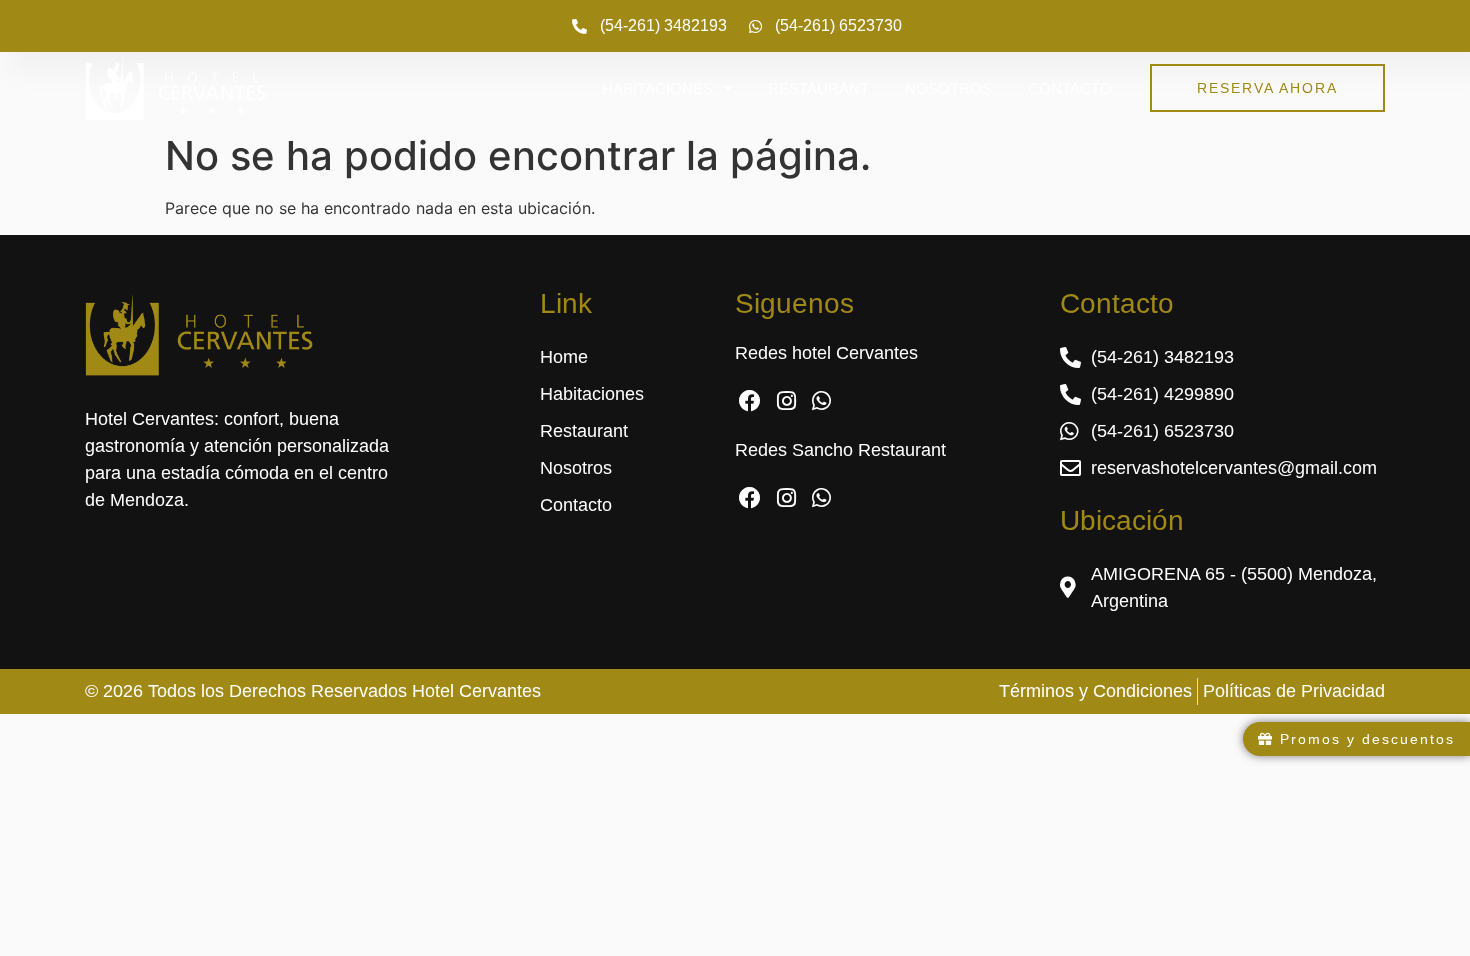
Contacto (1070, 88)
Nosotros (948, 88)
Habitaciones (657, 88)
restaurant (818, 88)
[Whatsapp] (822, 401)
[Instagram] (786, 401)
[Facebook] (750, 401)
